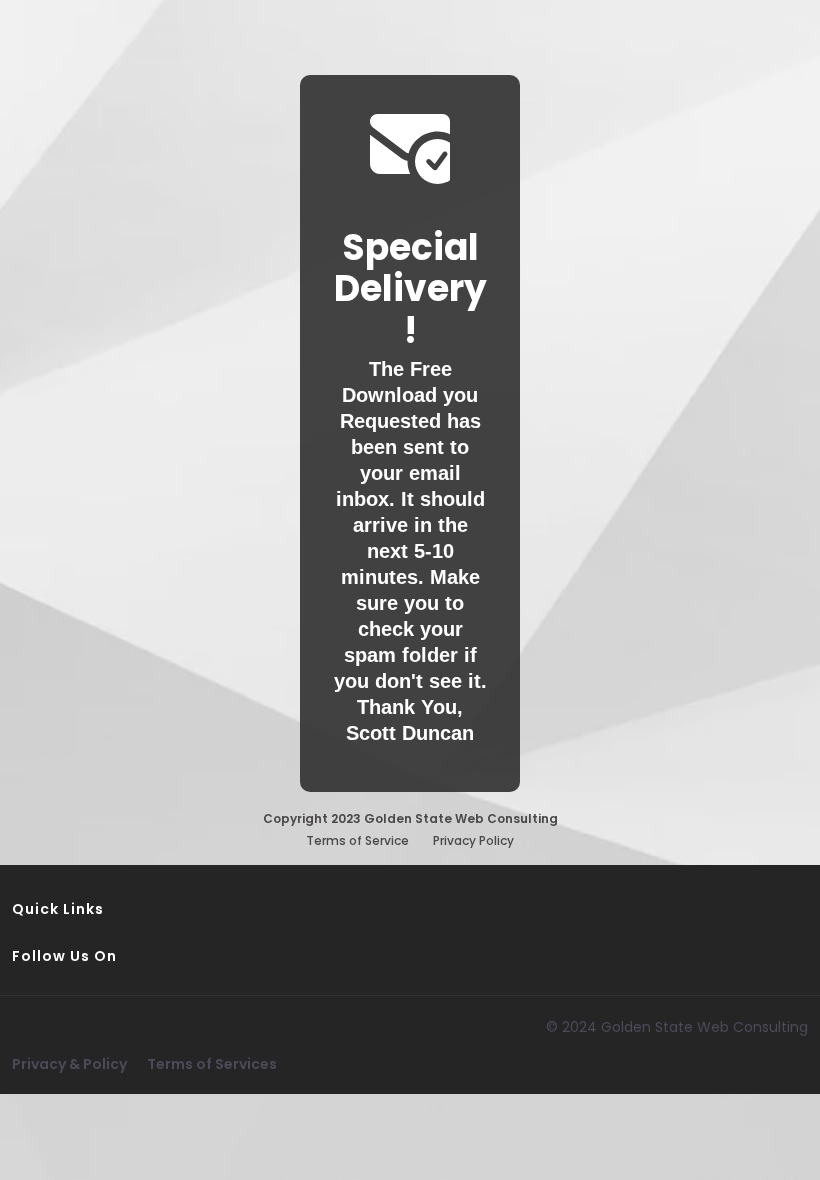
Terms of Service (357, 840)
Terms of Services (212, 1064)
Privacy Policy (473, 840)
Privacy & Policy (69, 1064)
